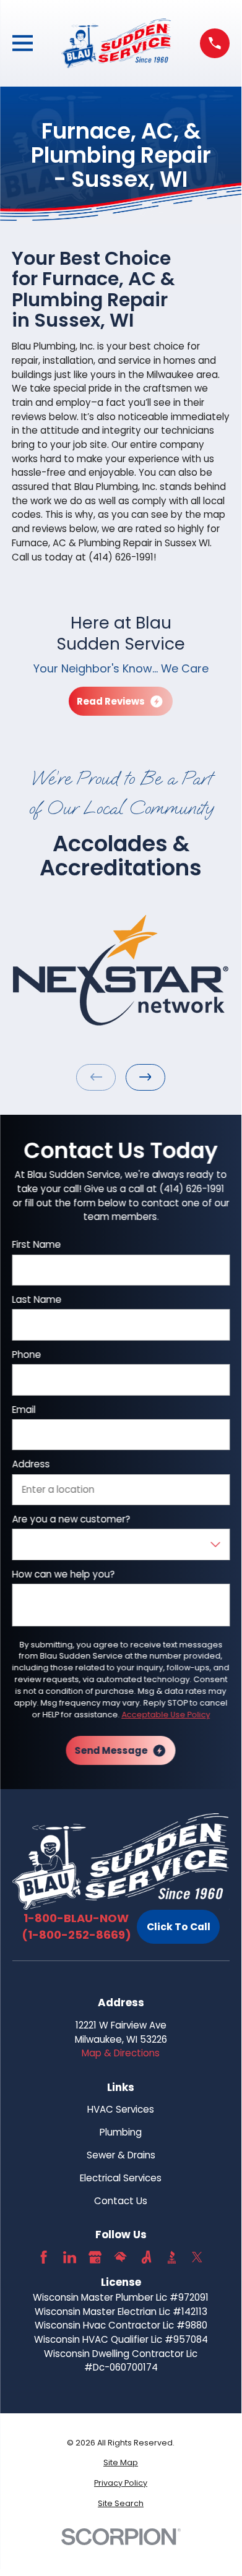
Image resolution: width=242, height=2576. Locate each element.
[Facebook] (44, 2257)
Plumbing (121, 2132)
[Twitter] (197, 2257)
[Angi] (146, 2257)
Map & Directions (121, 2053)
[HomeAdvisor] (120, 2257)
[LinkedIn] (70, 2257)
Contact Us (121, 2201)
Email (24, 1409)
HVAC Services (121, 2109)
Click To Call (179, 1927)
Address (31, 1464)
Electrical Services (121, 2178)
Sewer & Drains (121, 2155)
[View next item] (145, 1077)
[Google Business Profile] (95, 2257)
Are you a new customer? (71, 1519)
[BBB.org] (172, 2257)
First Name (36, 1245)
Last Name (37, 1300)
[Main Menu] (23, 43)
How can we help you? (63, 1574)
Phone (26, 1354)
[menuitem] (121, 2463)
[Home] (117, 43)
